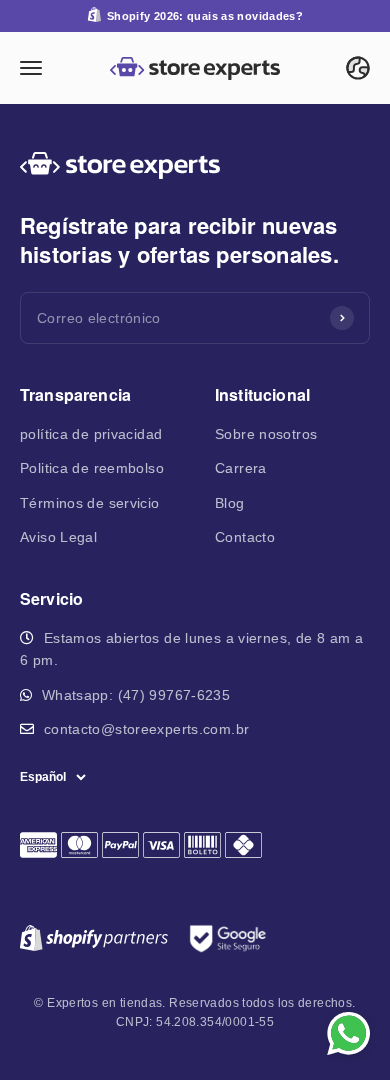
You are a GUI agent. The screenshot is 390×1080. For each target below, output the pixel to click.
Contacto (245, 537)
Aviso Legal (58, 537)
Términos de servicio (90, 503)
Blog (230, 503)
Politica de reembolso (92, 468)
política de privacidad (91, 434)
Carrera (241, 468)
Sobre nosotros (266, 434)
